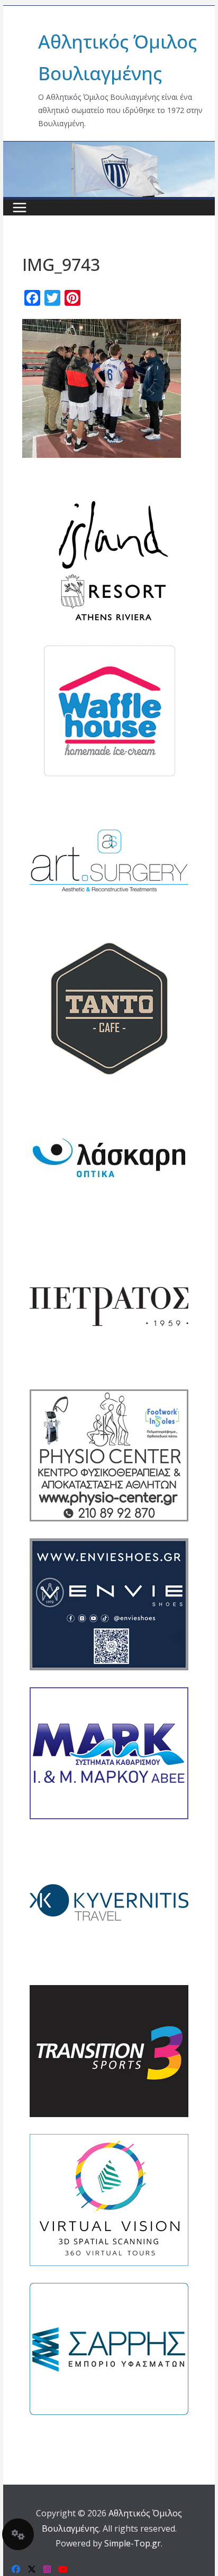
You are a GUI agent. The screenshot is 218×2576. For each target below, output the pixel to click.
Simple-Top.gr (133, 2543)
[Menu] (20, 208)
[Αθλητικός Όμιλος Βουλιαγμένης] (109, 148)
